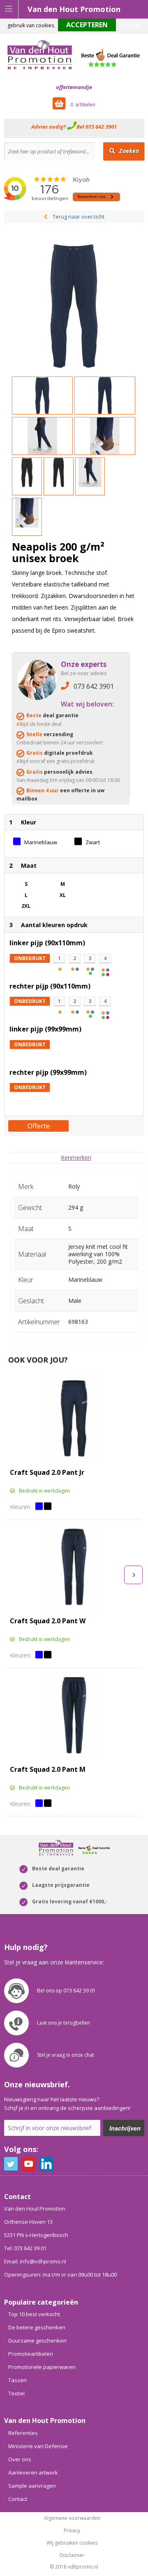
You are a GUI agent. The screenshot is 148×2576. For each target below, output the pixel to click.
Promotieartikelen (31, 2354)
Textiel (16, 2393)
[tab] (76, 1157)
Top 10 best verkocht (34, 2314)
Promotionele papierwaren (42, 2367)
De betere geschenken (37, 2327)
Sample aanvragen (32, 2486)
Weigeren (130, 25)
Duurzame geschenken (37, 2341)
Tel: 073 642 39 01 (25, 2248)
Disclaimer (72, 2555)
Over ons (20, 2459)
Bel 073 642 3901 (97, 127)
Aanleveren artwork (33, 2472)
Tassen (17, 2380)
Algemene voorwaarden (72, 2518)
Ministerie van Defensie (38, 2446)
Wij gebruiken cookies (72, 2543)
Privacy (72, 2531)
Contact (18, 2499)
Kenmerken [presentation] (76, 1157)
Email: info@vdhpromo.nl (35, 2261)
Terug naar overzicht (79, 217)
